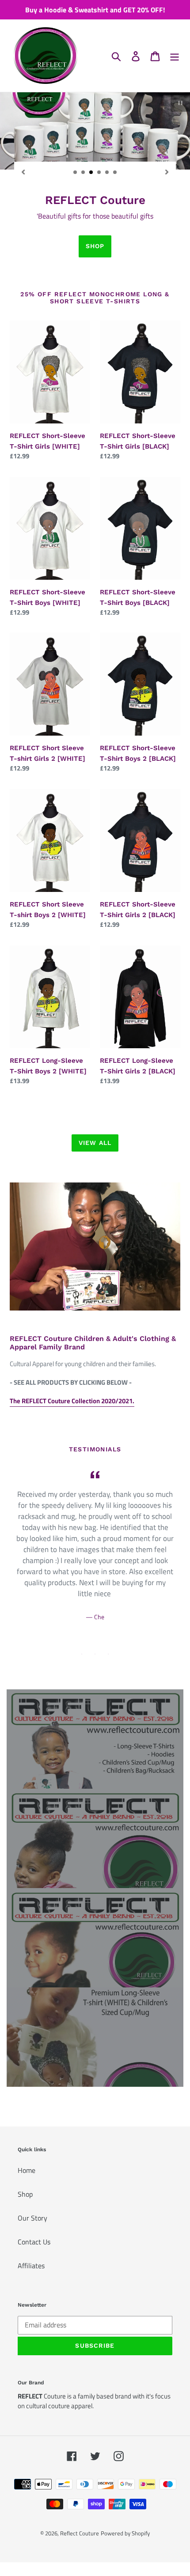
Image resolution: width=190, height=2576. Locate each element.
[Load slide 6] (115, 173)
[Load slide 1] (76, 173)
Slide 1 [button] (82, 1654)
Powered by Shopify (125, 2533)
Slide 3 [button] (108, 1654)
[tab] (82, 1654)
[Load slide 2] (84, 173)
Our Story (32, 2218)
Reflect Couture (80, 2533)
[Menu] (175, 56)
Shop (25, 2194)
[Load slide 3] (91, 173)
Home (27, 2170)
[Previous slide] (23, 171)
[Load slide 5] (107, 173)
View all (95, 1143)
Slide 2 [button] (95, 1654)
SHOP (95, 246)
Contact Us (34, 2242)
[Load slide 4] (99, 173)
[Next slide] (167, 171)
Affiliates (31, 2266)
